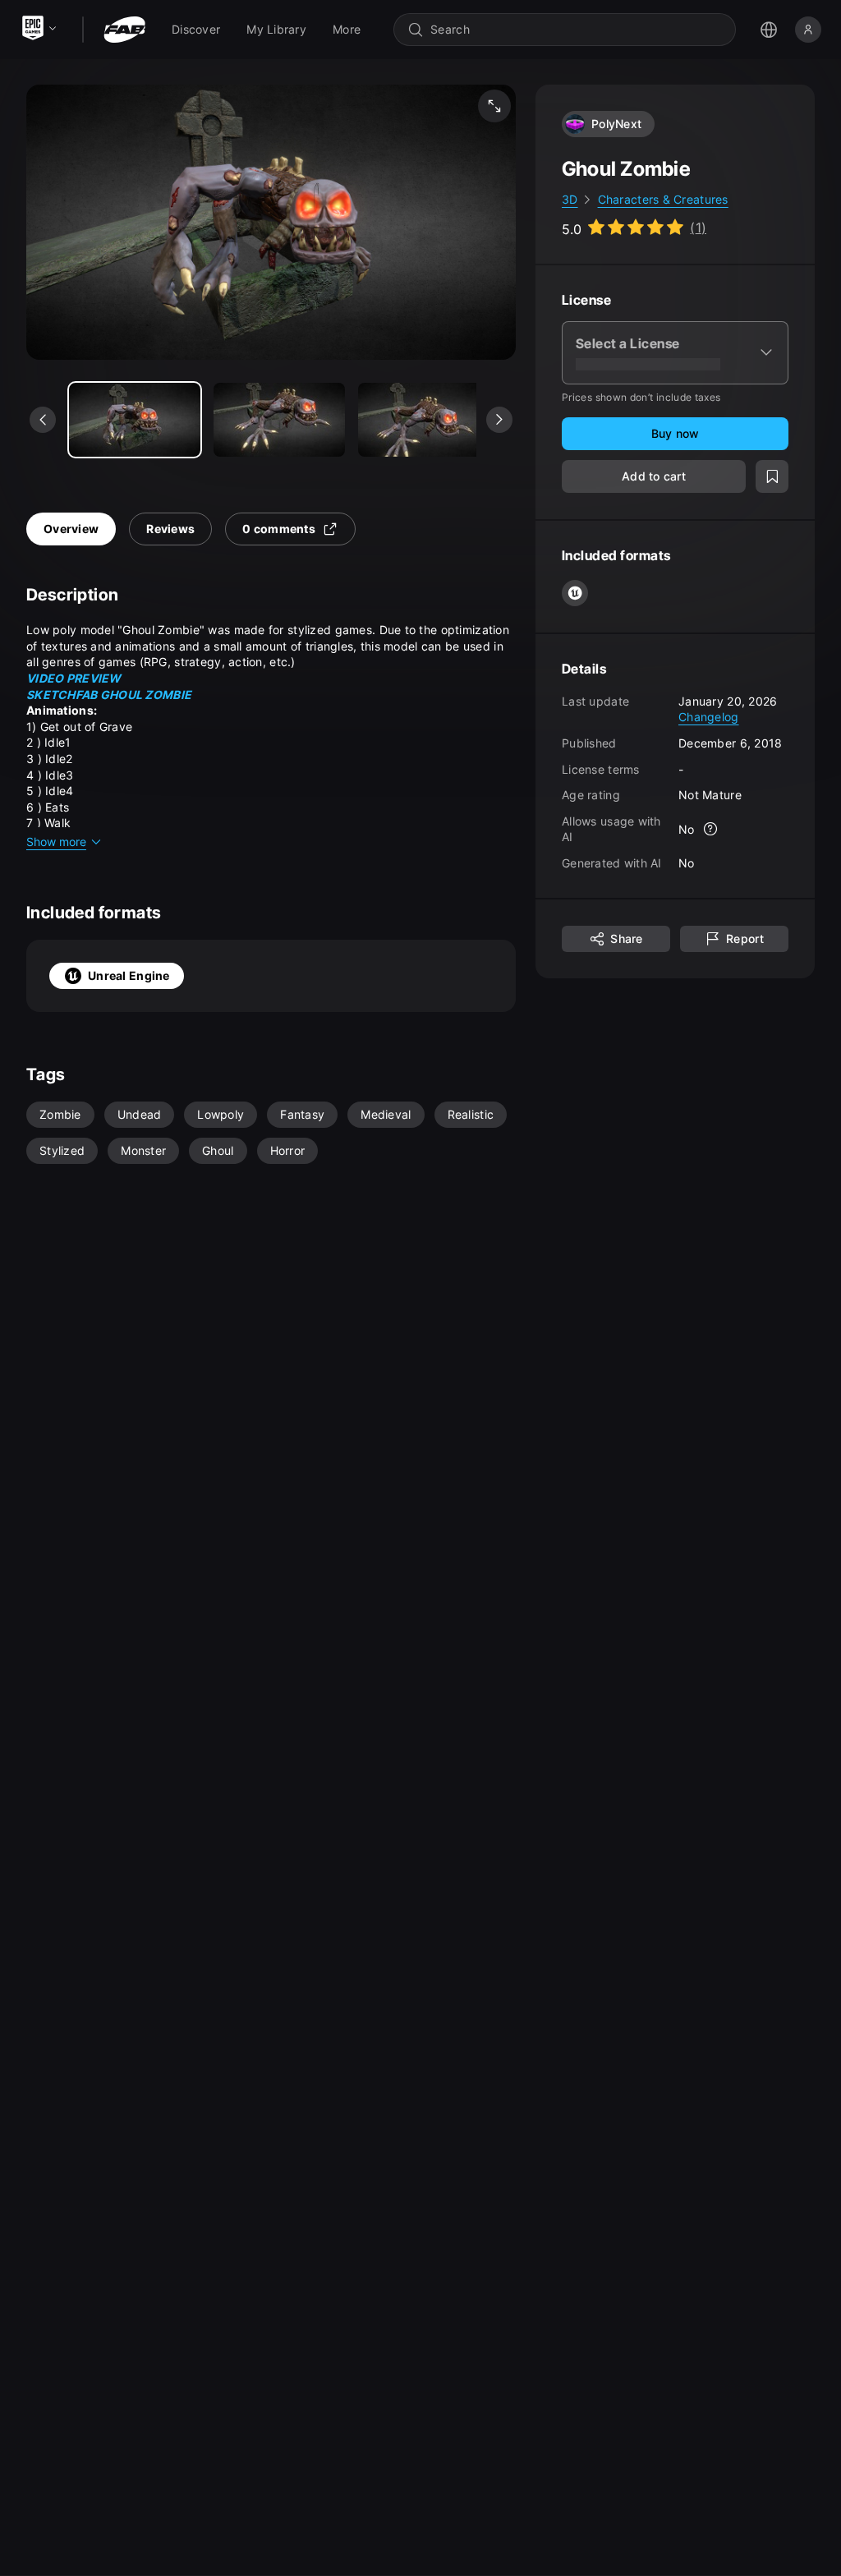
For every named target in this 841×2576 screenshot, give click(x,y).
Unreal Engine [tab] (129, 975)
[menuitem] (196, 30)
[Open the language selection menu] (769, 30)
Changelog (709, 717)
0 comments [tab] (279, 529)
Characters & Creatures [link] (663, 199)
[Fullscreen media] (494, 106)
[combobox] (576, 30)
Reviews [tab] (170, 529)
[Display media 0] (135, 420)
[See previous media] (43, 420)
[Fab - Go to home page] (124, 30)
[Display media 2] (424, 420)
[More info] (711, 829)
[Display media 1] (279, 420)
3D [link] (570, 199)
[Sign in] (808, 30)
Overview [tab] (71, 529)
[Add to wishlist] (772, 476)
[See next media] (499, 420)
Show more (56, 842)
